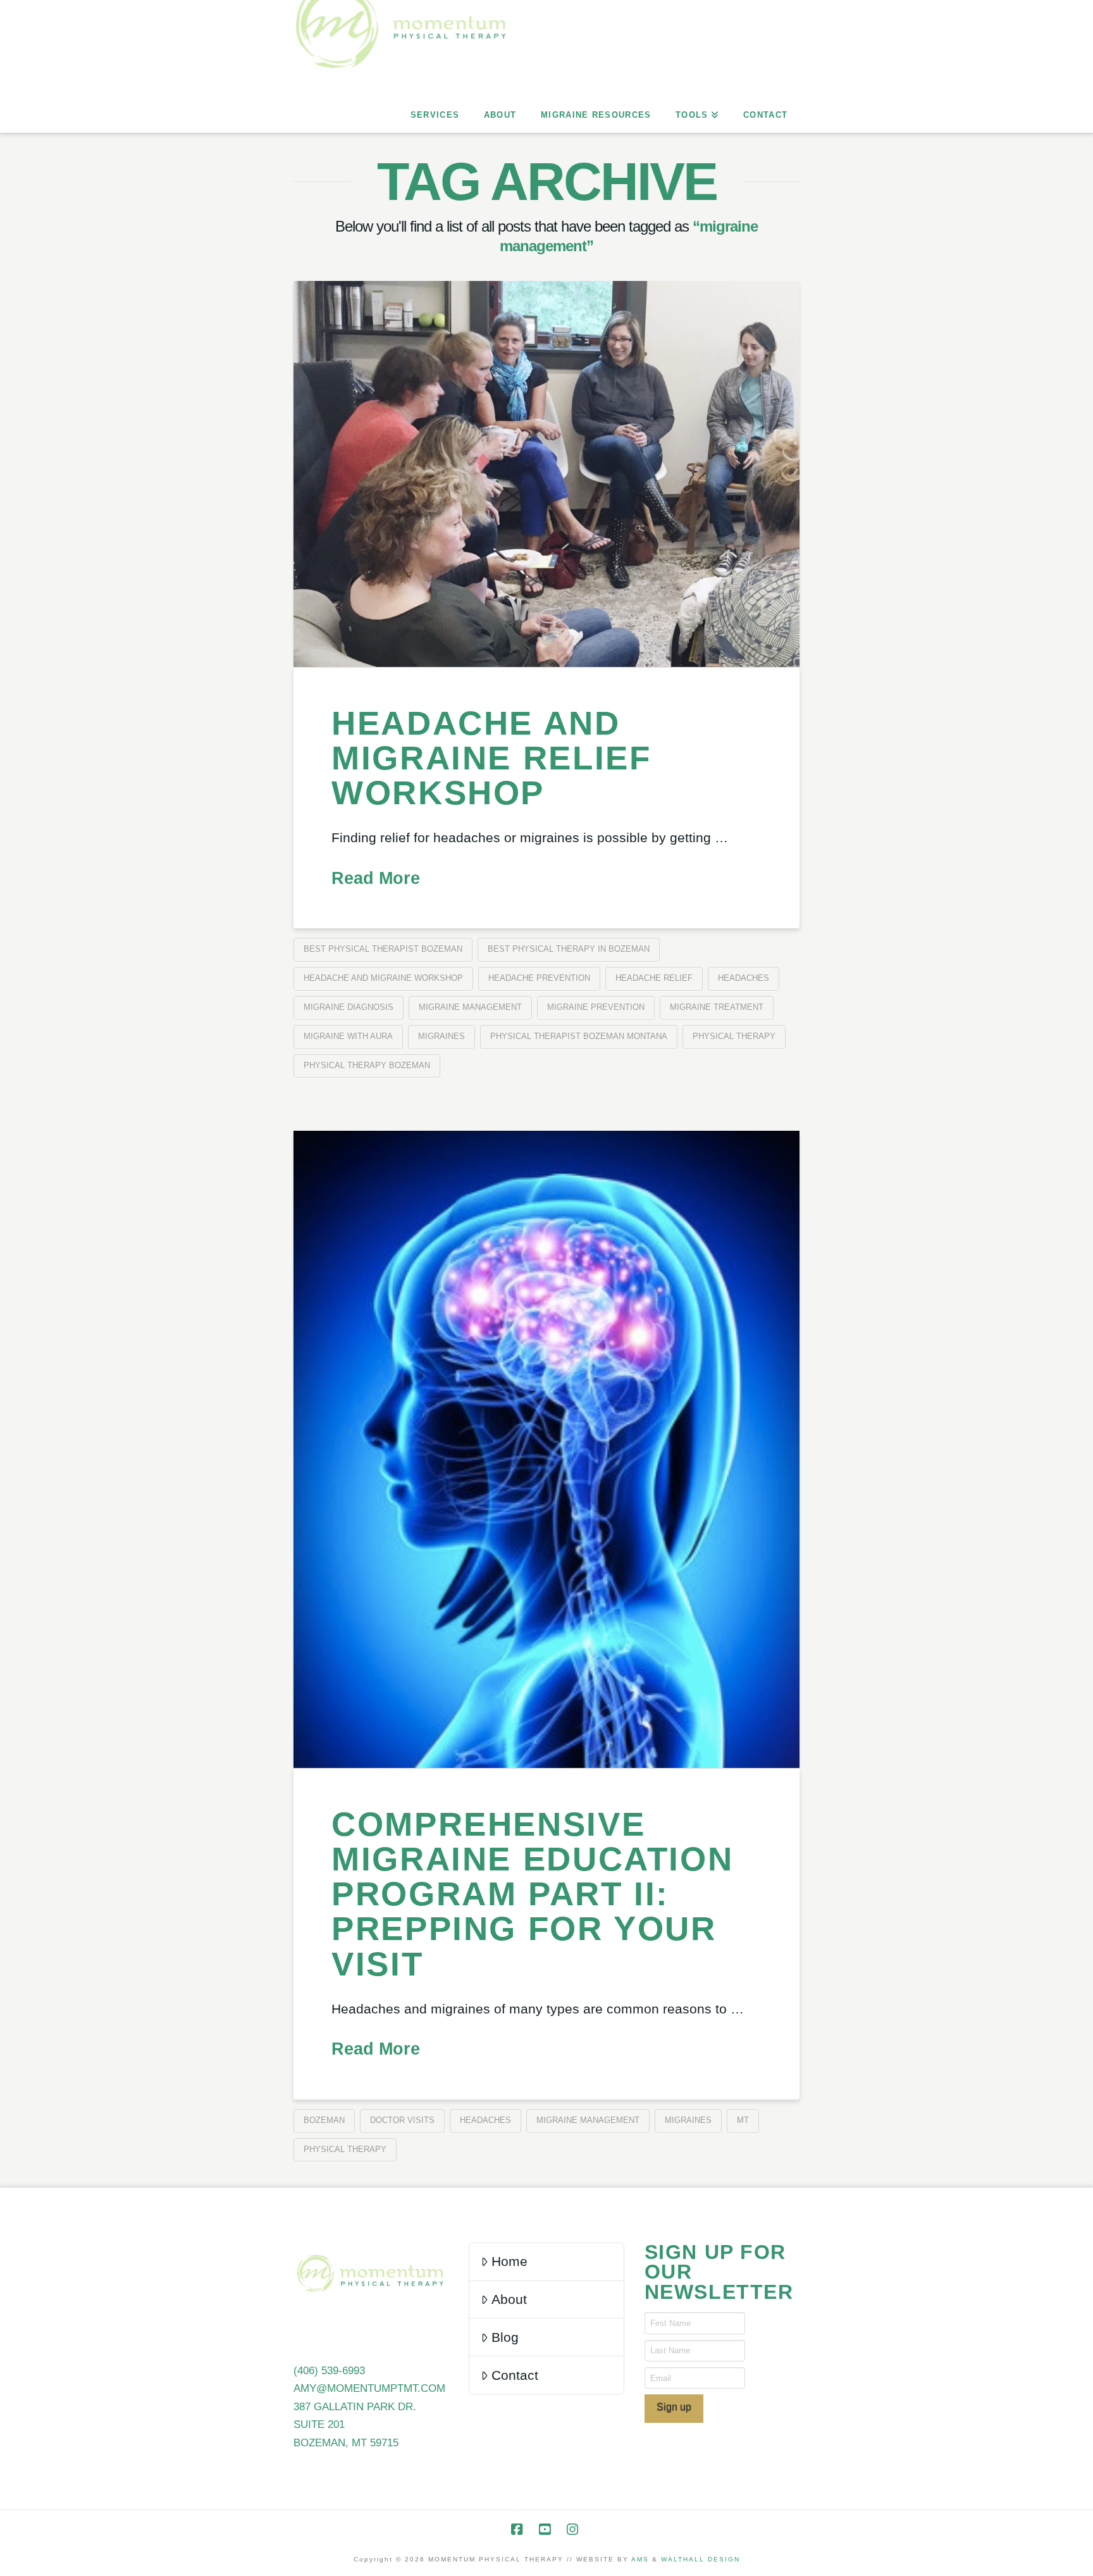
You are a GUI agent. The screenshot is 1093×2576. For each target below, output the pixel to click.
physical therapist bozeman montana (579, 1036)
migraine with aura (348, 1036)
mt (743, 2120)
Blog (505, 2337)
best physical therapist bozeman (383, 949)
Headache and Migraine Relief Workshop (491, 758)
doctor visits (402, 2120)
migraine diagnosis (349, 1007)
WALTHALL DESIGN (701, 2559)
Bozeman (324, 2120)
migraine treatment (717, 1007)
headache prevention (539, 978)
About (509, 2299)
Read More (376, 878)
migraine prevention (596, 1007)
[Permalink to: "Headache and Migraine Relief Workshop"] (546, 474)
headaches (744, 978)
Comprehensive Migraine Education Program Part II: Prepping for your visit (532, 1894)
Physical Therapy (734, 1036)
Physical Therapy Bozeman (367, 1065)
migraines (442, 1036)
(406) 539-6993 (329, 2371)
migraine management (470, 1007)
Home (509, 2261)
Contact (515, 2375)
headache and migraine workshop (383, 978)
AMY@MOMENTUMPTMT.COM (369, 2388)
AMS (640, 2559)
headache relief (654, 978)
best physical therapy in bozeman (569, 949)
